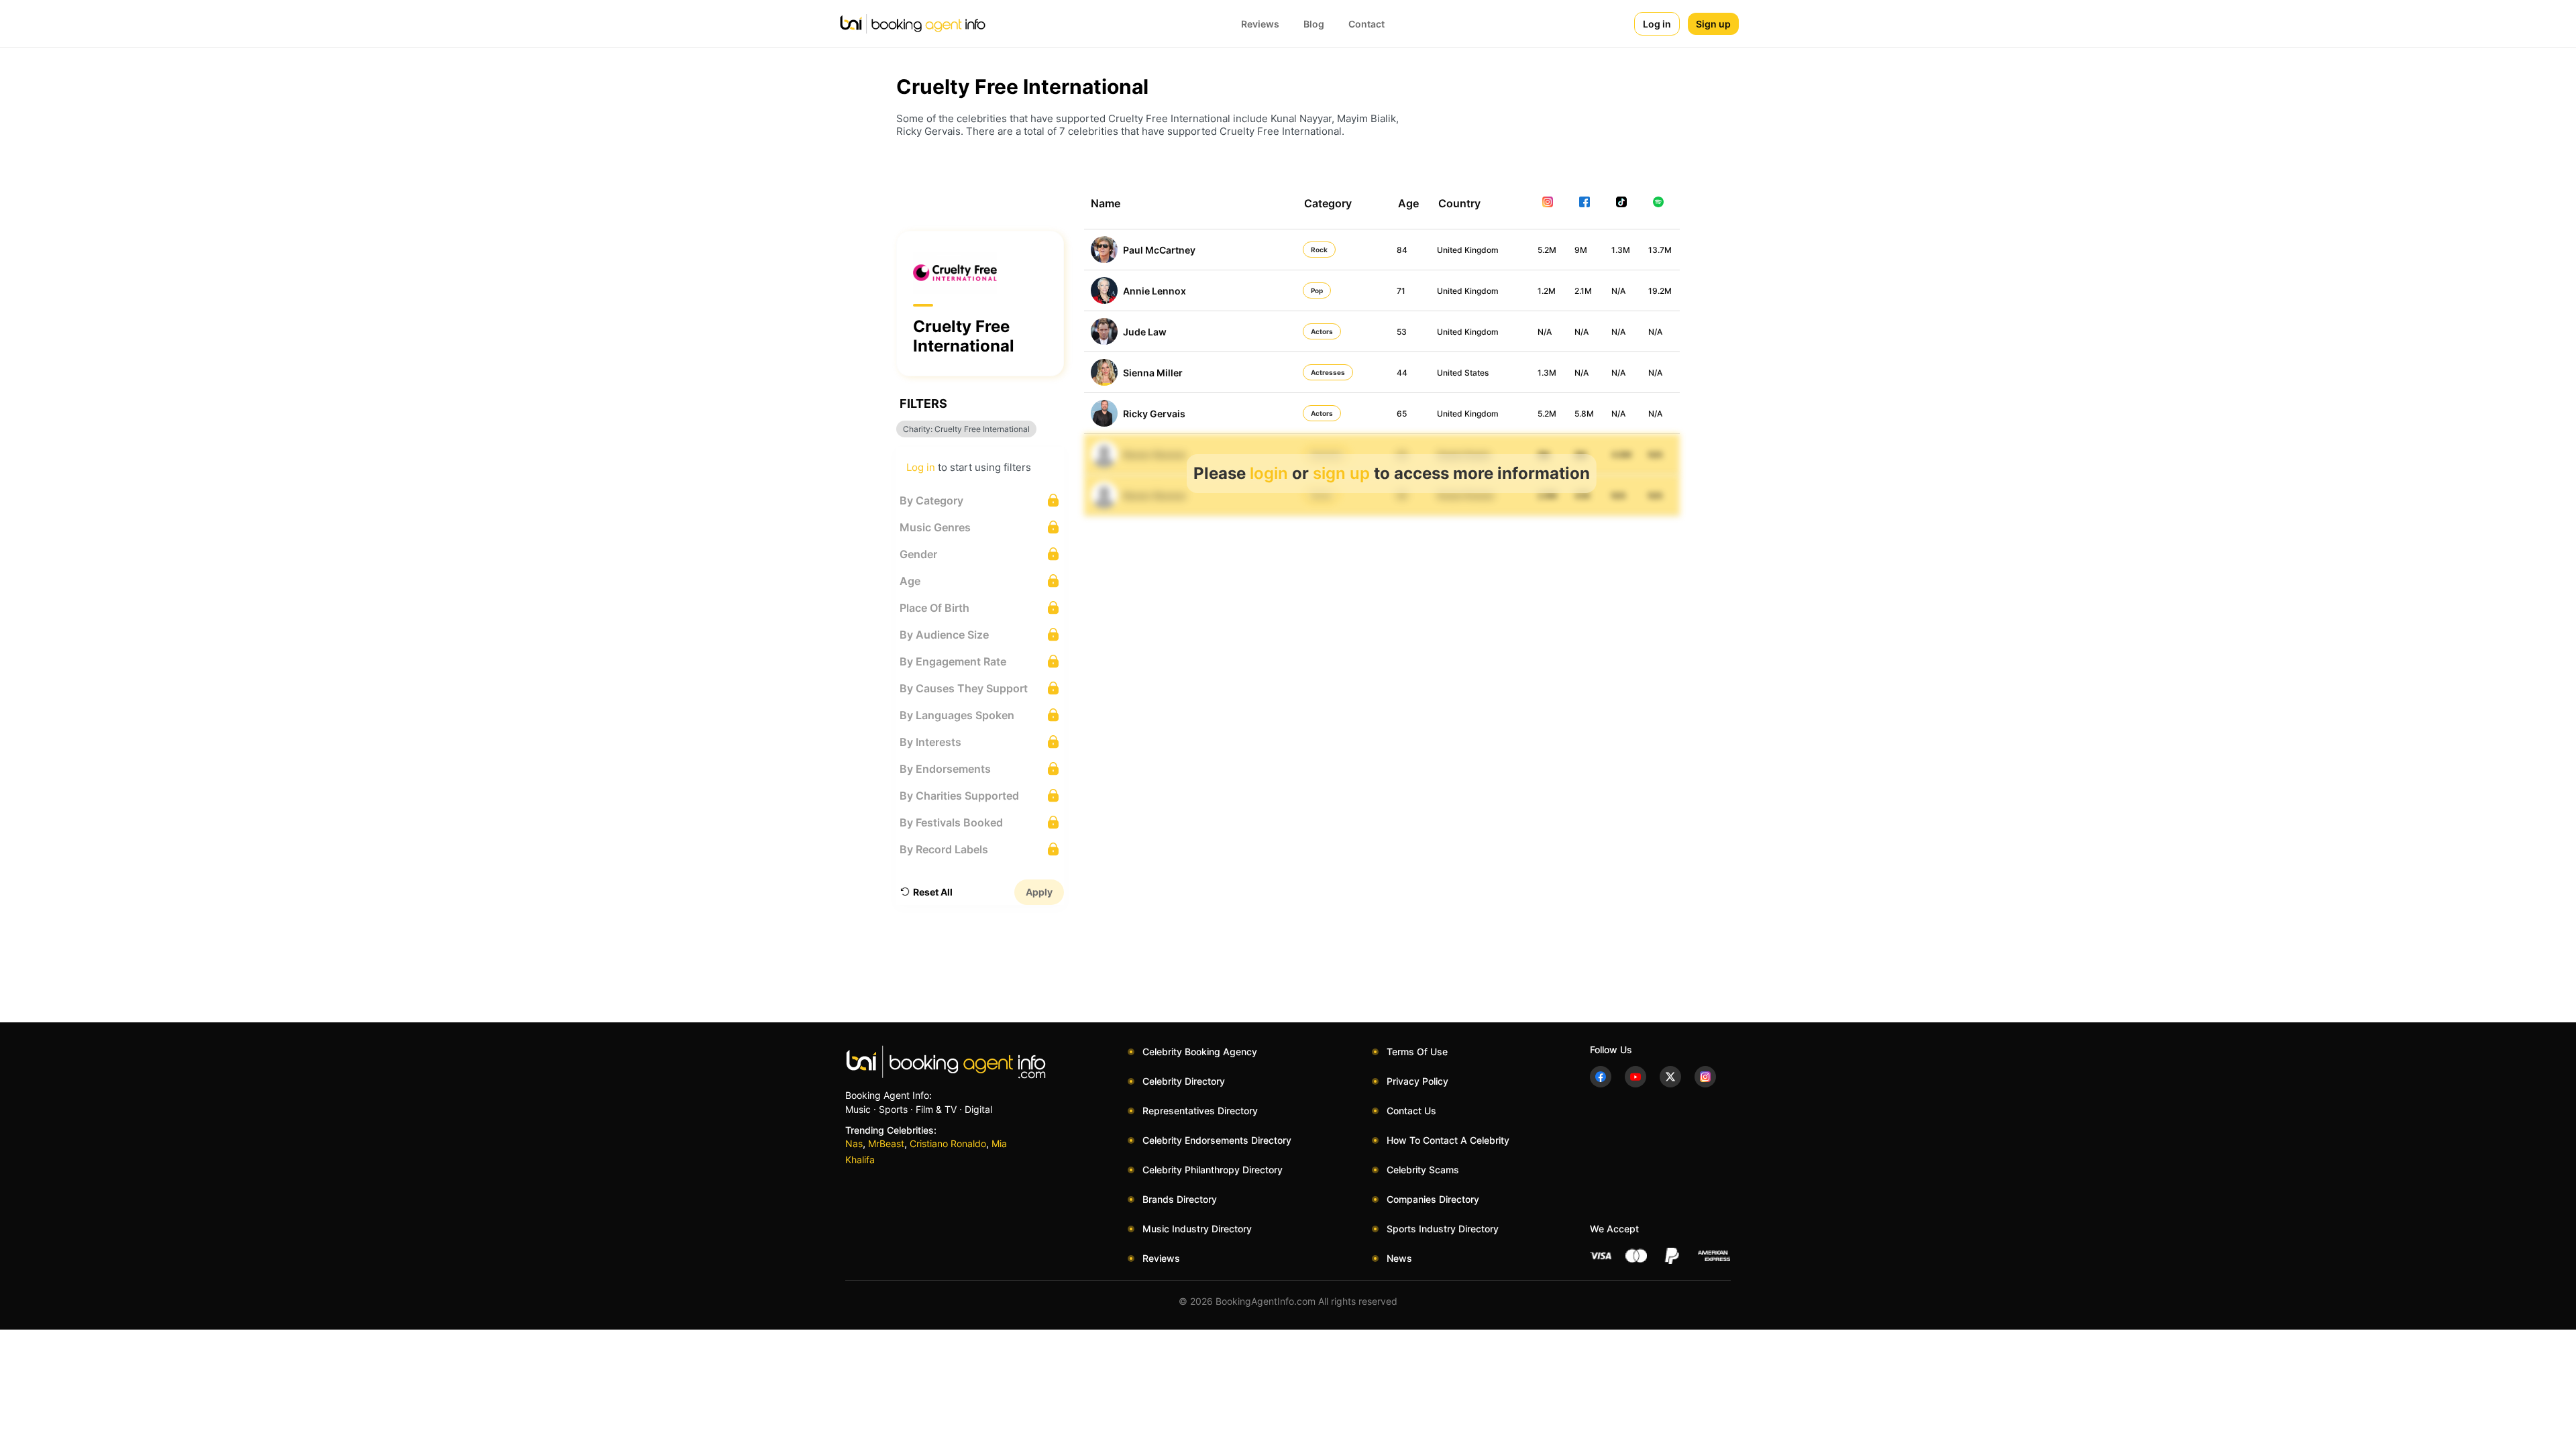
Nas (854, 1143)
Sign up (1713, 24)
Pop (1317, 290)
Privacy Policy (1417, 1081)
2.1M (1583, 291)
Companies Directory (1433, 1199)
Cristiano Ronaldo (948, 1143)
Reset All (933, 892)
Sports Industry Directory (1443, 1229)
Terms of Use (1417, 1052)
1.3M (1621, 250)
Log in (1657, 24)
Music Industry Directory (1197, 1229)
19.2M (1660, 291)
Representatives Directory (1200, 1111)
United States (1463, 373)
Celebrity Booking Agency (1200, 1052)
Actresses (1328, 372)
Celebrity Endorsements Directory (1217, 1140)
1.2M (1547, 291)
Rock (1319, 250)
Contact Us (1411, 1111)
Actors (1322, 331)
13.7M (1660, 250)
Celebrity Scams (1423, 1170)
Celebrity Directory (1184, 1081)
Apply (1039, 892)
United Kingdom (1468, 250)
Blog (1314, 24)
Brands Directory (1180, 1199)
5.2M (1547, 250)
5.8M (1584, 414)
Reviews (1260, 24)
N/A (1618, 291)
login (1269, 473)
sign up (1341, 473)
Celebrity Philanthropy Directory (1213, 1170)
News (1399, 1258)
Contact (1366, 24)
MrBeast (886, 1143)
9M (1581, 250)
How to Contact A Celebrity (1448, 1140)
